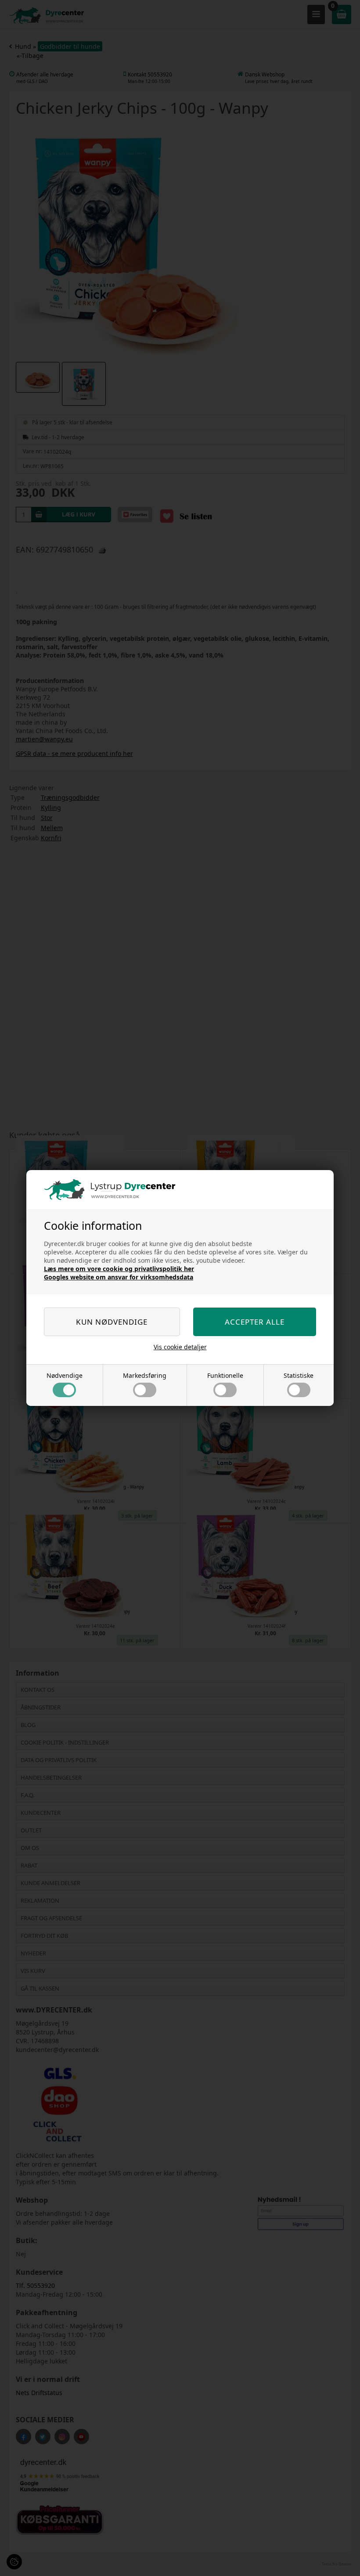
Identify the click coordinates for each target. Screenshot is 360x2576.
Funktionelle (225, 1375)
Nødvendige (65, 1375)
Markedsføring (145, 1375)
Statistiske (299, 1375)
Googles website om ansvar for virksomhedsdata (119, 1277)
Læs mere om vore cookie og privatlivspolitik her (119, 1269)
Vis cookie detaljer (180, 1347)
